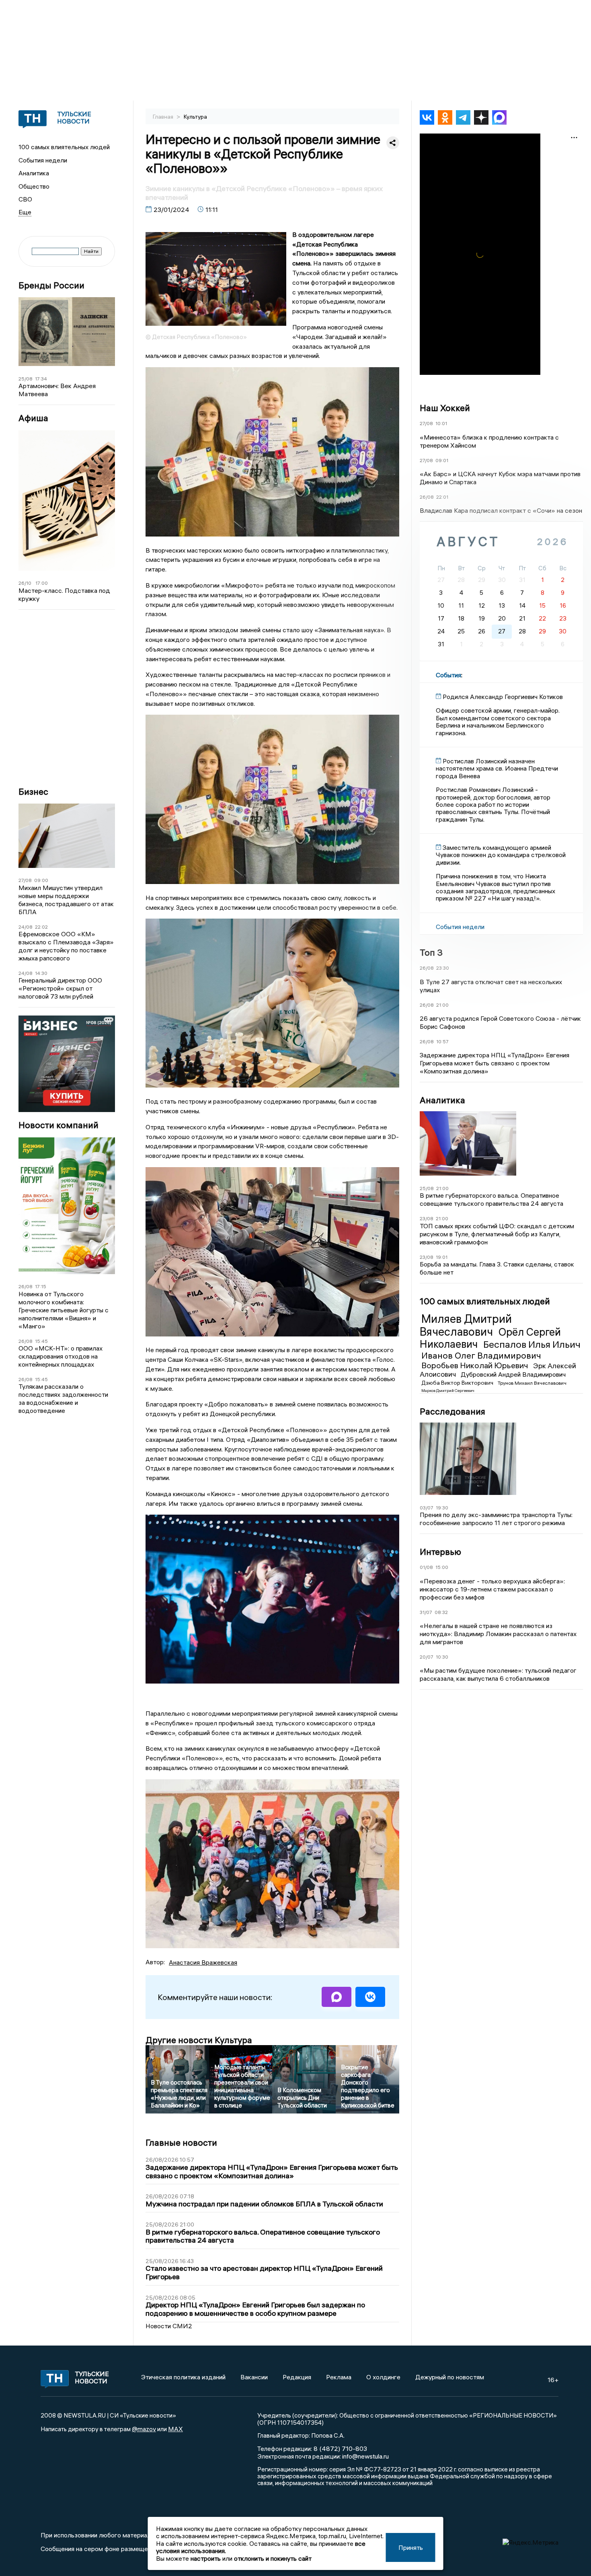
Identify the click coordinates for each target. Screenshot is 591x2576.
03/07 (427, 1508)
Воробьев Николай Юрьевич (476, 1365)
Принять (411, 2547)
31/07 (426, 1612)
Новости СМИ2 (169, 2326)
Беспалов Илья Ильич (532, 1344)
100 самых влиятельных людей (64, 147)
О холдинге (383, 2377)
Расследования (452, 1411)
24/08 (26, 927)
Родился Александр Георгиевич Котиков (503, 697)
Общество (34, 186)
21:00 (442, 1005)
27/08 (25, 880)
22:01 (442, 497)
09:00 (41, 880)
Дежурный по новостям (450, 2377)
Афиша (33, 418)
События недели (43, 160)
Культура (195, 117)
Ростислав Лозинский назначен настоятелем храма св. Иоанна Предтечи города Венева (497, 768)
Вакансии (254, 2377)
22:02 (41, 927)
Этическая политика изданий (183, 2377)
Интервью (440, 1552)
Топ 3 (431, 952)
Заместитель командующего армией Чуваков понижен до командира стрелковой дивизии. (501, 855)
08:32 (441, 1612)
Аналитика (34, 173)
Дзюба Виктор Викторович (458, 1383)
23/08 (427, 1218)
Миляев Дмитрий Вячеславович (466, 1325)
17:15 (41, 1286)
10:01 (441, 423)
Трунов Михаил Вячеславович (532, 1383)
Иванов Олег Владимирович (481, 1355)
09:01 (442, 460)
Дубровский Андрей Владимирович (513, 1374)
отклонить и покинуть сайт (273, 2558)
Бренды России (51, 285)
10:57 (442, 1041)
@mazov (144, 2429)
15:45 (41, 1341)
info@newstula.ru (365, 2456)
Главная (164, 117)
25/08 (26, 379)
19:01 (442, 1257)
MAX (175, 2429)
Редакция (297, 2377)
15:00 (442, 1567)
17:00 (42, 583)
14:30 (41, 973)
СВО (25, 199)
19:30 (442, 1508)
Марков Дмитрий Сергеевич (448, 1391)
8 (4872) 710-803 (340, 2449)
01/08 (426, 1567)
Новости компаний (58, 1125)
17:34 (41, 379)
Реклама (339, 2377)
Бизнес (33, 792)
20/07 (427, 1657)
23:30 (443, 968)
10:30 (442, 1657)
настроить (206, 2558)
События (448, 675)
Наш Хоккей (445, 408)
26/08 (26, 1286)
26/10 (25, 583)
